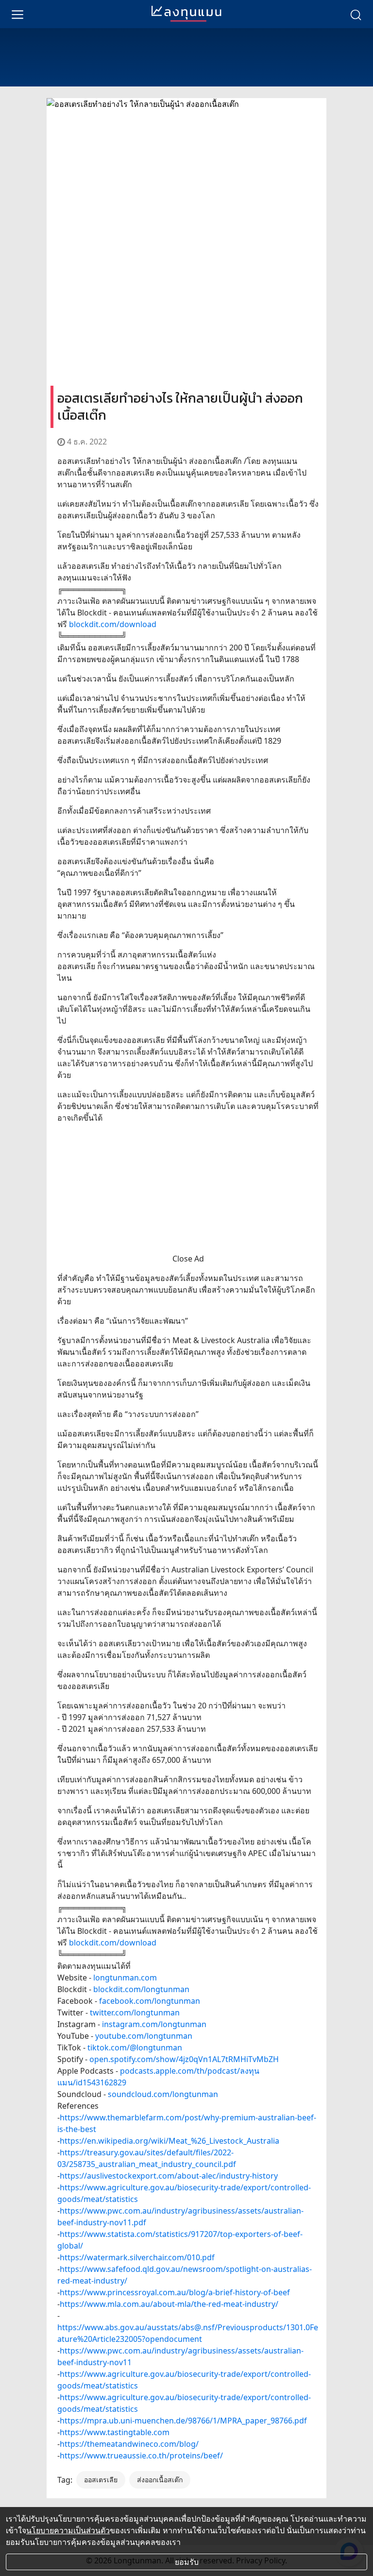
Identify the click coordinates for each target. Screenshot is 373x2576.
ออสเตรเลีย (101, 2480)
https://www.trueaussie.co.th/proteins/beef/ (141, 2456)
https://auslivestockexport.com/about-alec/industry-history (169, 2176)
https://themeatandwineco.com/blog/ (129, 2444)
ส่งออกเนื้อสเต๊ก (160, 2480)
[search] (356, 14)
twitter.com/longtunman (135, 2013)
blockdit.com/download (113, 624)
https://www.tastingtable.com (115, 2432)
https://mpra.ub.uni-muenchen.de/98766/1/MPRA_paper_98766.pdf (183, 2421)
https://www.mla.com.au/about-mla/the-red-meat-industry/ (169, 2304)
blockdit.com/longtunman (141, 1989)
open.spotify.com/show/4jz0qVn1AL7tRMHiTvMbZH (184, 2059)
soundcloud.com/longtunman (163, 2094)
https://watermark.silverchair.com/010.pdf (137, 2257)
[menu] (17, 14)
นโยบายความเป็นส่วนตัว (68, 2530)
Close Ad (188, 1259)
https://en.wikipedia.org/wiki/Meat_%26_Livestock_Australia (170, 2141)
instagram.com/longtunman (154, 2024)
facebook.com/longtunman (150, 2001)
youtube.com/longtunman (144, 2036)
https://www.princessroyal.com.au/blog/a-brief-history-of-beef (175, 2292)
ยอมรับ (187, 2562)
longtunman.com (125, 1978)
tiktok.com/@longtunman (135, 2047)
